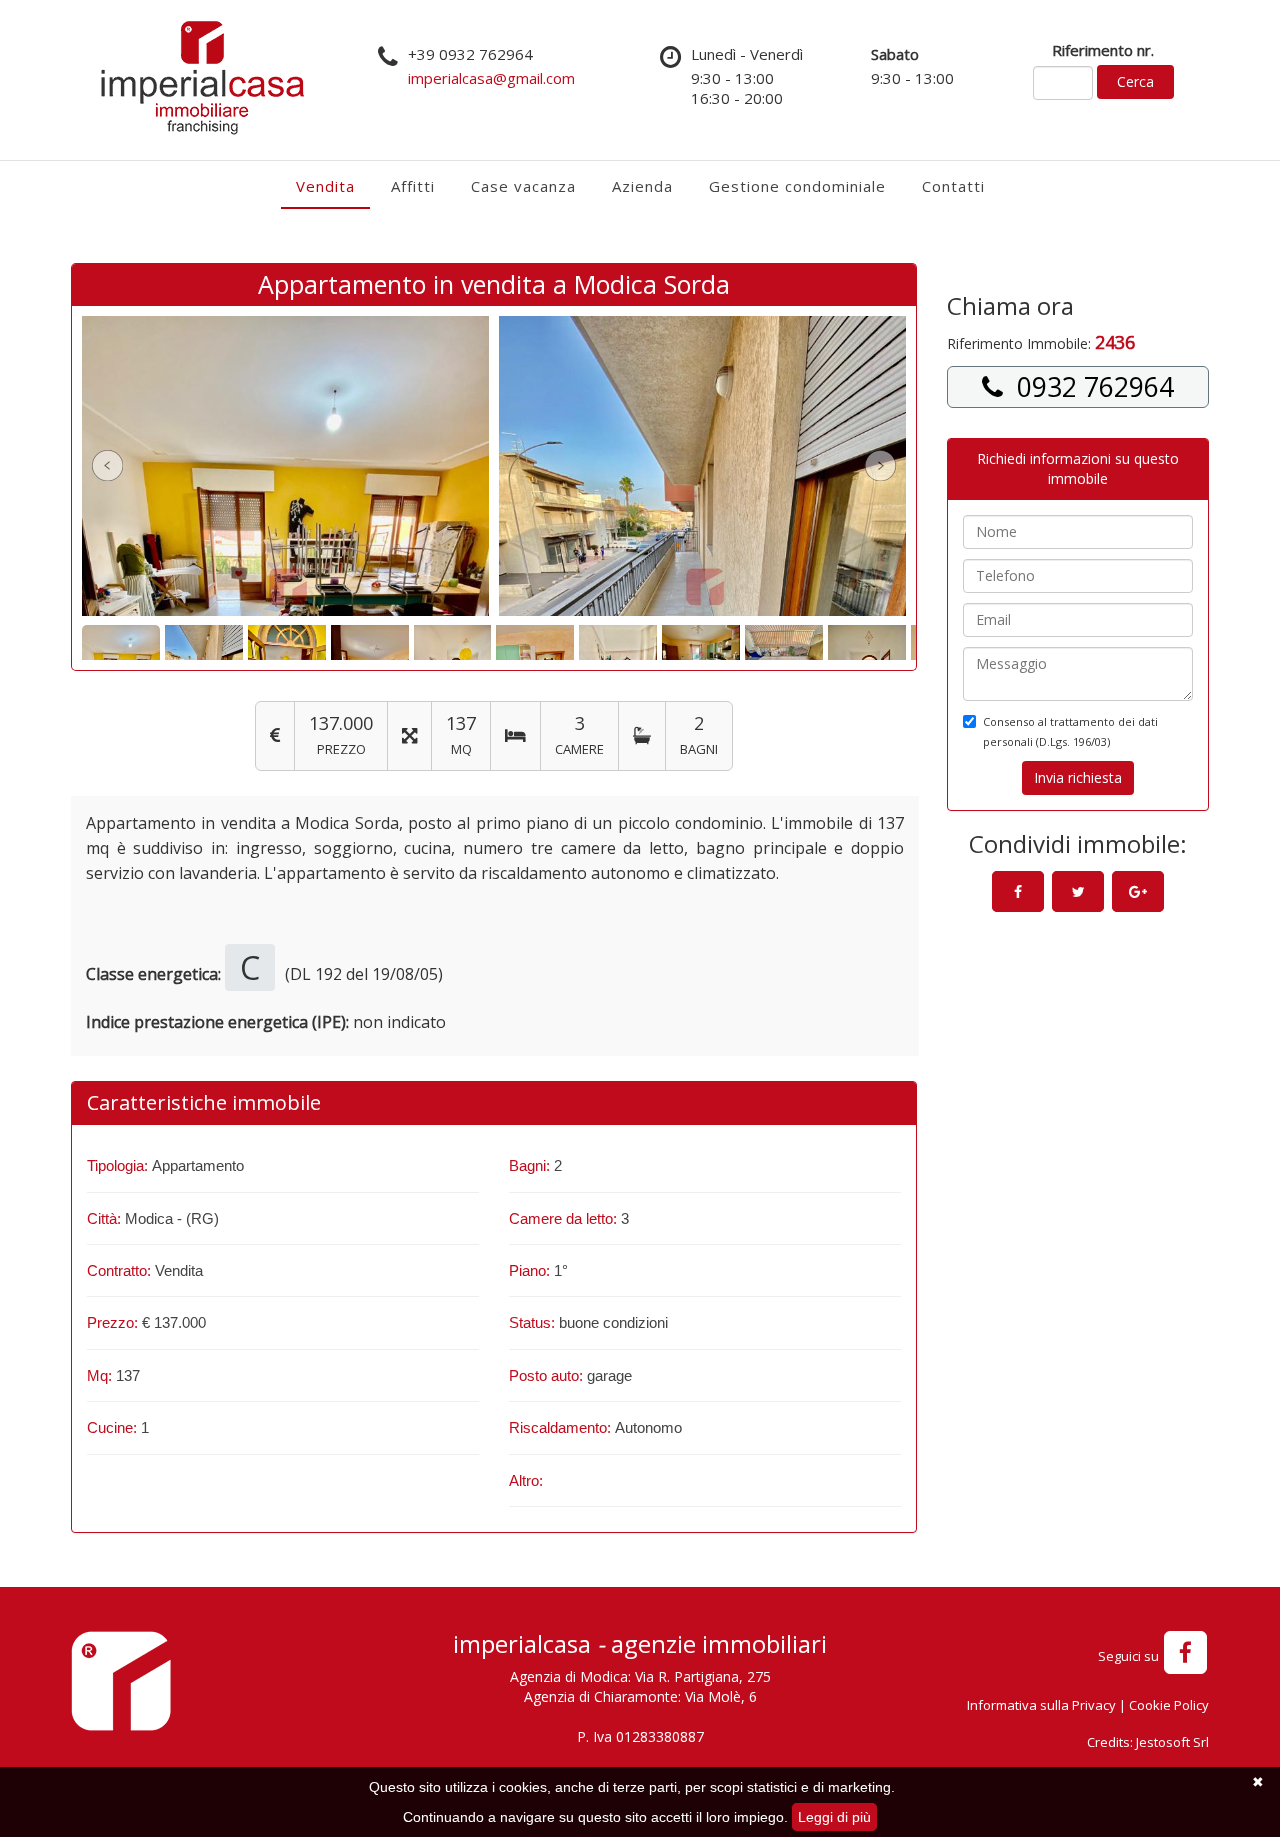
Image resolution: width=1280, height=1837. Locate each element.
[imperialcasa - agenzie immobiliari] (121, 1686)
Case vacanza (523, 186)
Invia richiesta (1078, 777)
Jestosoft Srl (1172, 1742)
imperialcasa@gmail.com (491, 78)
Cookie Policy (1169, 1705)
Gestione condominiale (797, 186)
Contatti (953, 186)
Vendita (325, 186)
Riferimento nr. (1103, 50)
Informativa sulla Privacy (1041, 1705)
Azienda (642, 186)
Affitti (413, 186)
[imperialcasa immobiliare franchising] (202, 77)
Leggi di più (834, 1817)
